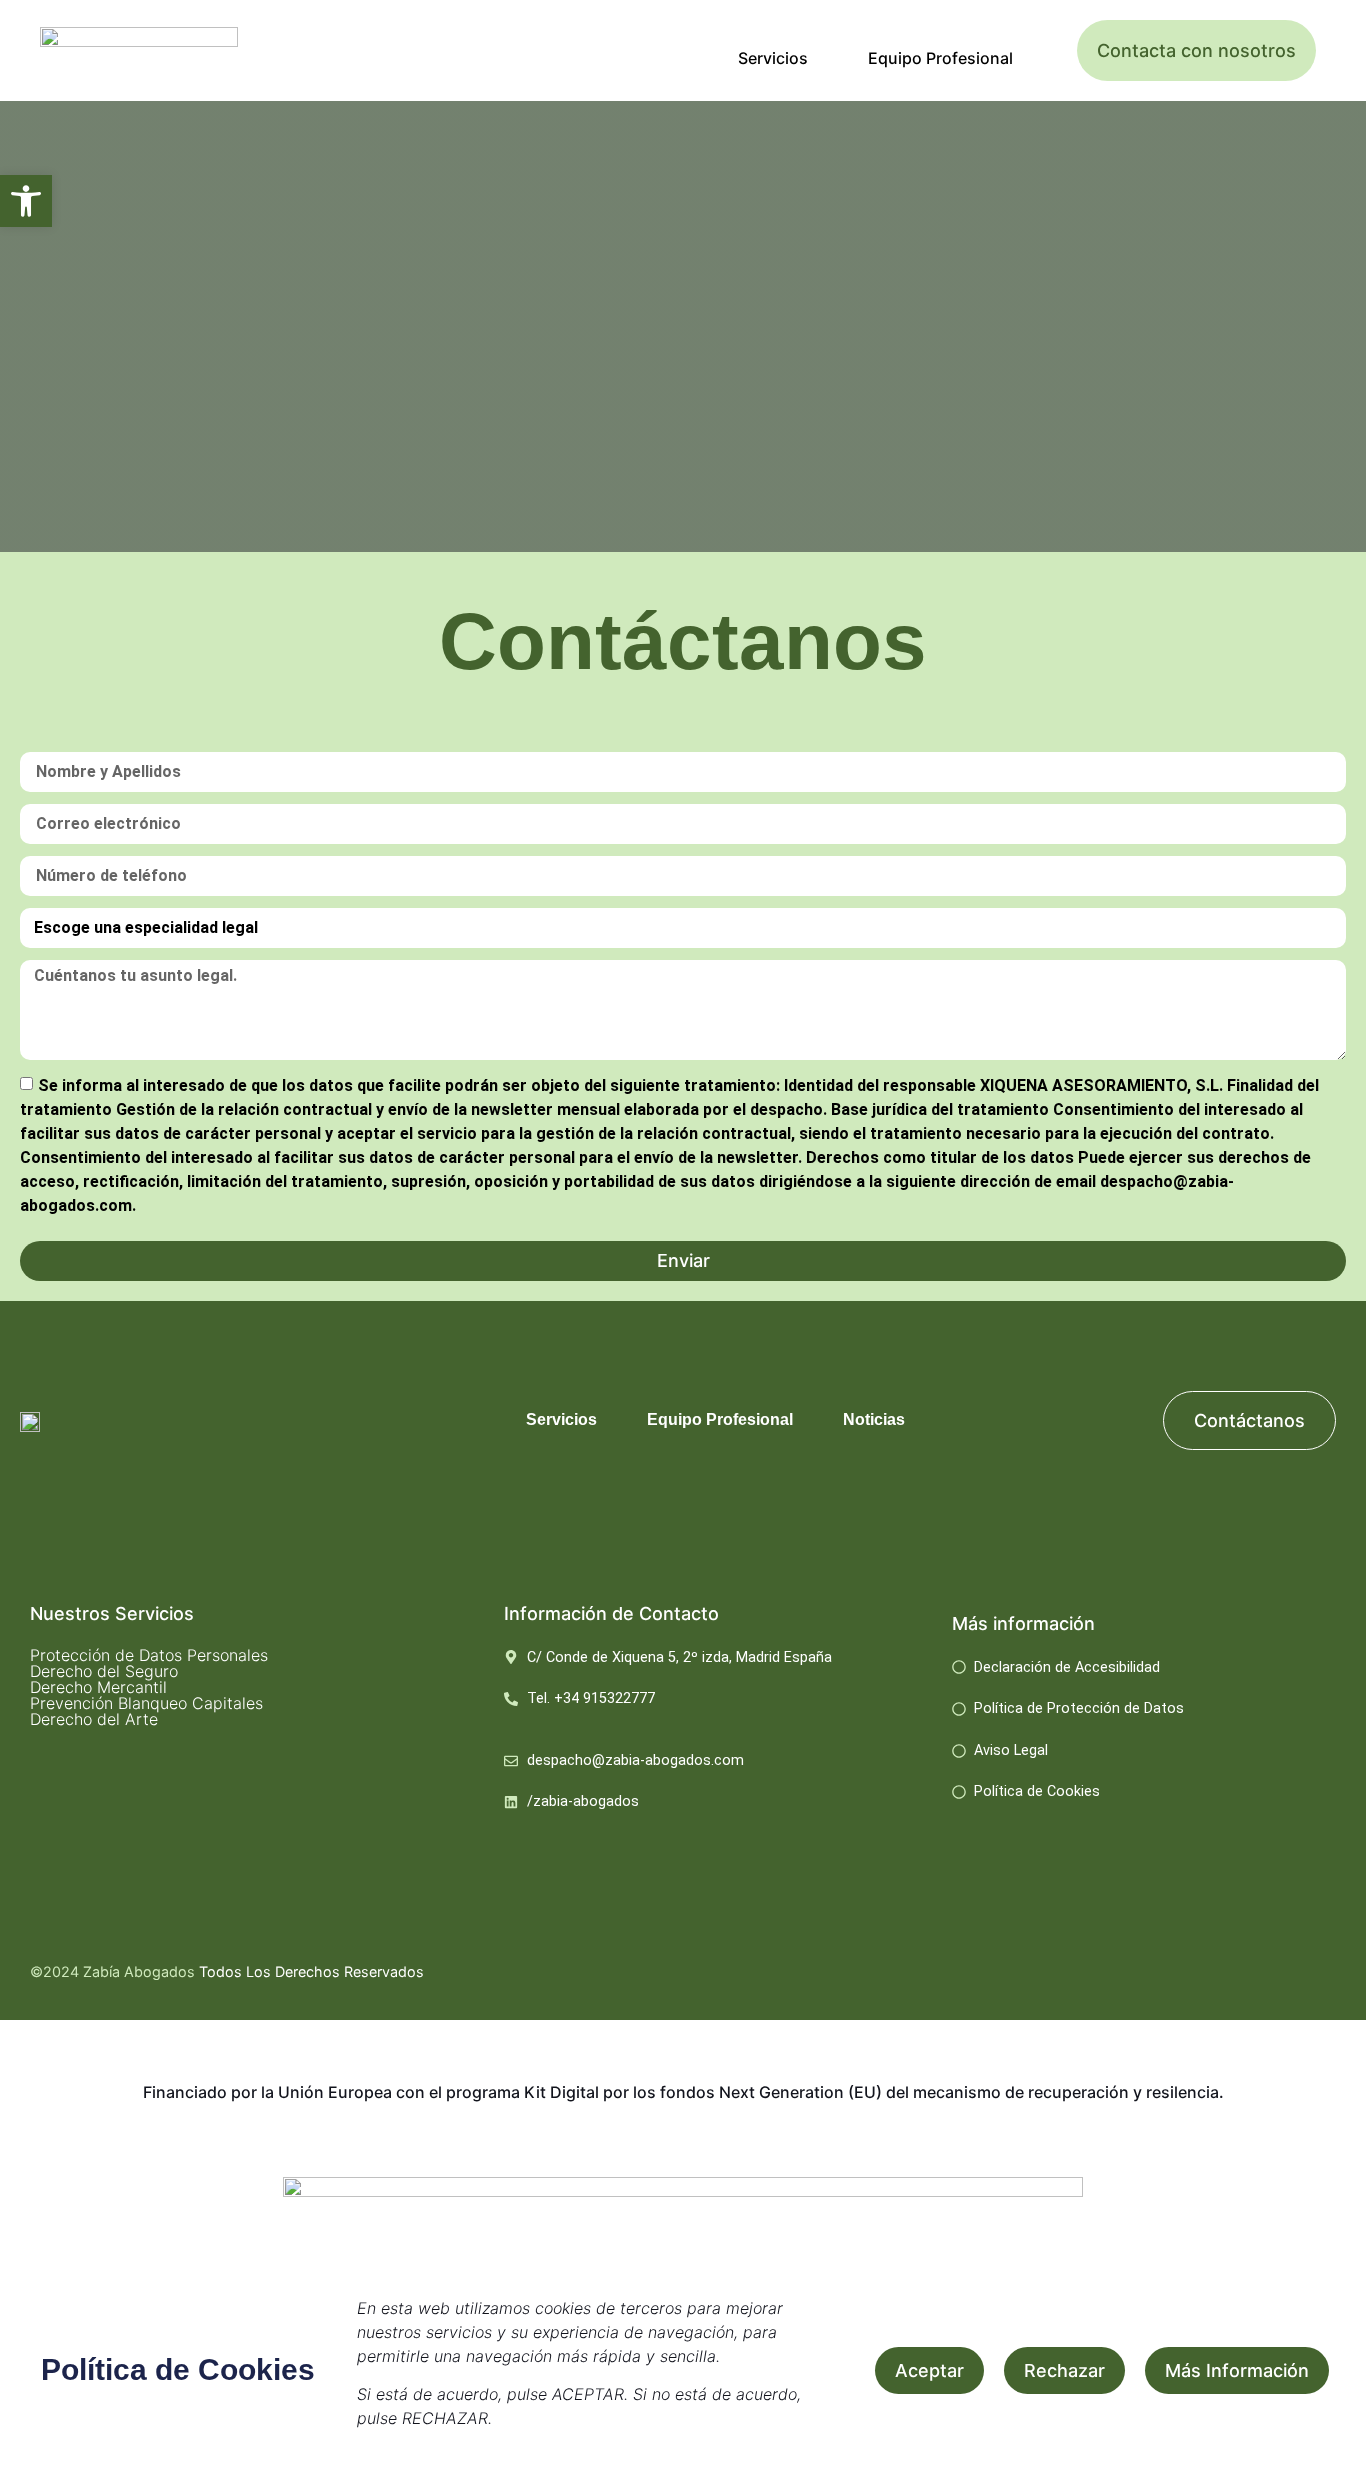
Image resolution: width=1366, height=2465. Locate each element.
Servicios (773, 58)
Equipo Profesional (940, 58)
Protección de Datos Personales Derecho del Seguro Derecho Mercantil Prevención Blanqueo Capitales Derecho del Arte (149, 1687)
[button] (26, 201)
